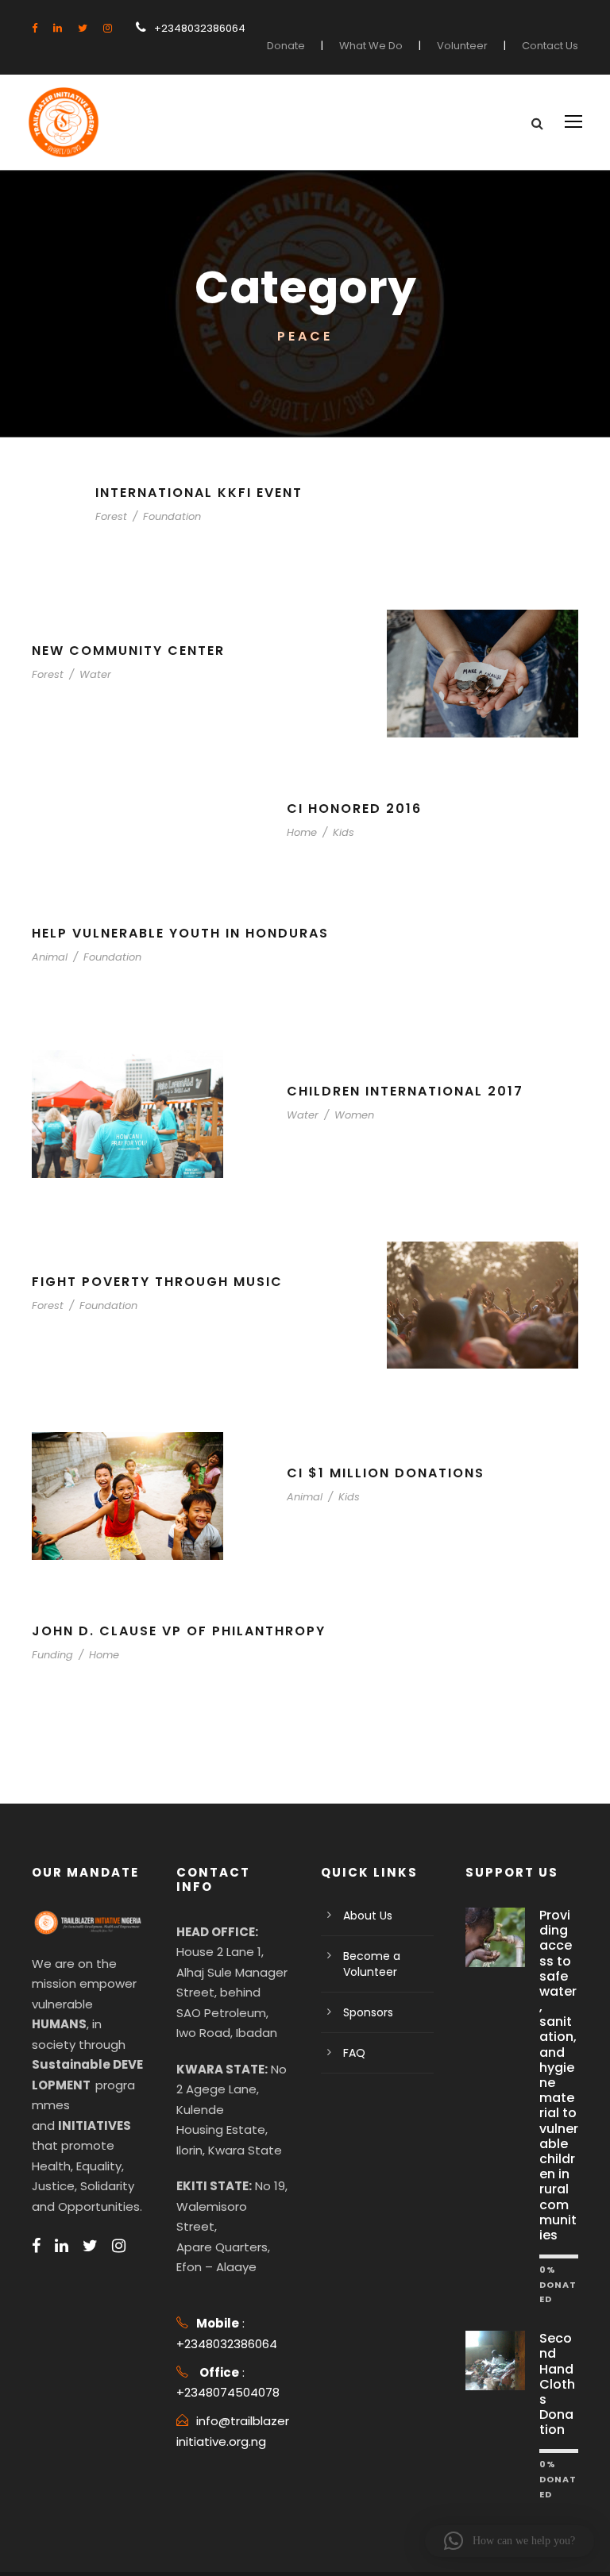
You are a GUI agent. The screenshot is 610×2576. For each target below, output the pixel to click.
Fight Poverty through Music (157, 1282)
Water (95, 674)
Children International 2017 (405, 1091)
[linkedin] (58, 28)
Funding (52, 1655)
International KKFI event (199, 493)
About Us (368, 1916)
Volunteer (462, 46)
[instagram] (108, 28)
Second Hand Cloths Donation (557, 2384)
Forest (111, 516)
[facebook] (35, 28)
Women (354, 1115)
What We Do (371, 46)
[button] (510, 2541)
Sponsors (368, 2012)
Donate (286, 46)
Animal (50, 957)
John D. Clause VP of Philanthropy (179, 1631)
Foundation (172, 516)
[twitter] (83, 28)
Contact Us (550, 46)
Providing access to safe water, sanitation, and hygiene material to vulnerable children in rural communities (559, 2075)
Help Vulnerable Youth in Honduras (180, 933)
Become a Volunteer (372, 1964)
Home (302, 832)
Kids (344, 832)
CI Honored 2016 (354, 809)
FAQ (354, 2053)
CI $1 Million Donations (386, 1473)
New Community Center (128, 651)
